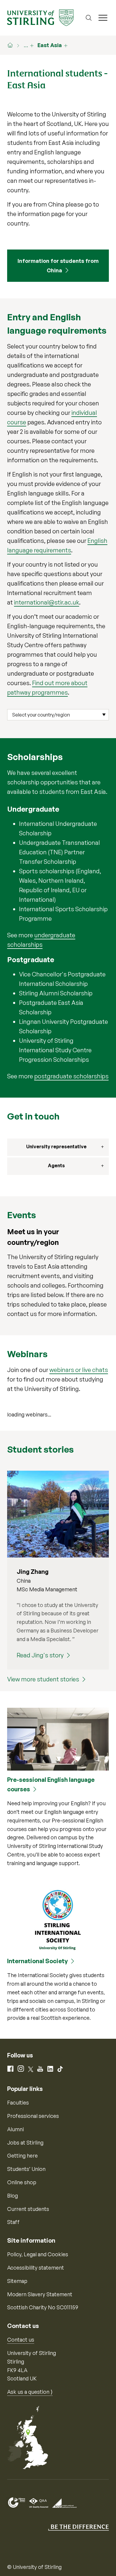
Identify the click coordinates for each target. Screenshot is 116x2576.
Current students (28, 2209)
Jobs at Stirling (25, 2142)
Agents (56, 1165)
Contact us (21, 2340)
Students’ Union (26, 2169)
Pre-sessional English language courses (51, 1784)
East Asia (50, 45)
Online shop (22, 2182)
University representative (56, 1147)
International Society (37, 1961)
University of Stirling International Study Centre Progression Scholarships (55, 1050)
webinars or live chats (79, 1370)
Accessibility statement (36, 2268)
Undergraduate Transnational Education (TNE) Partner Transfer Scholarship (59, 852)
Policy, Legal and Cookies (38, 2254)
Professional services (33, 2116)
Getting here (22, 2156)
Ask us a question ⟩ (30, 2392)
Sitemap (17, 2281)
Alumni (15, 2129)
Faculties (18, 2102)
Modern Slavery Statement (40, 2294)
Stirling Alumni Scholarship (56, 993)
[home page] (13, 45)
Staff (13, 2222)
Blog (12, 2196)
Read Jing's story (40, 1655)
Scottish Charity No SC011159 (43, 2307)
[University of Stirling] (40, 17)
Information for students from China (58, 266)
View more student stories (43, 1679)
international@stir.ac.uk (47, 602)
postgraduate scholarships (71, 1076)
